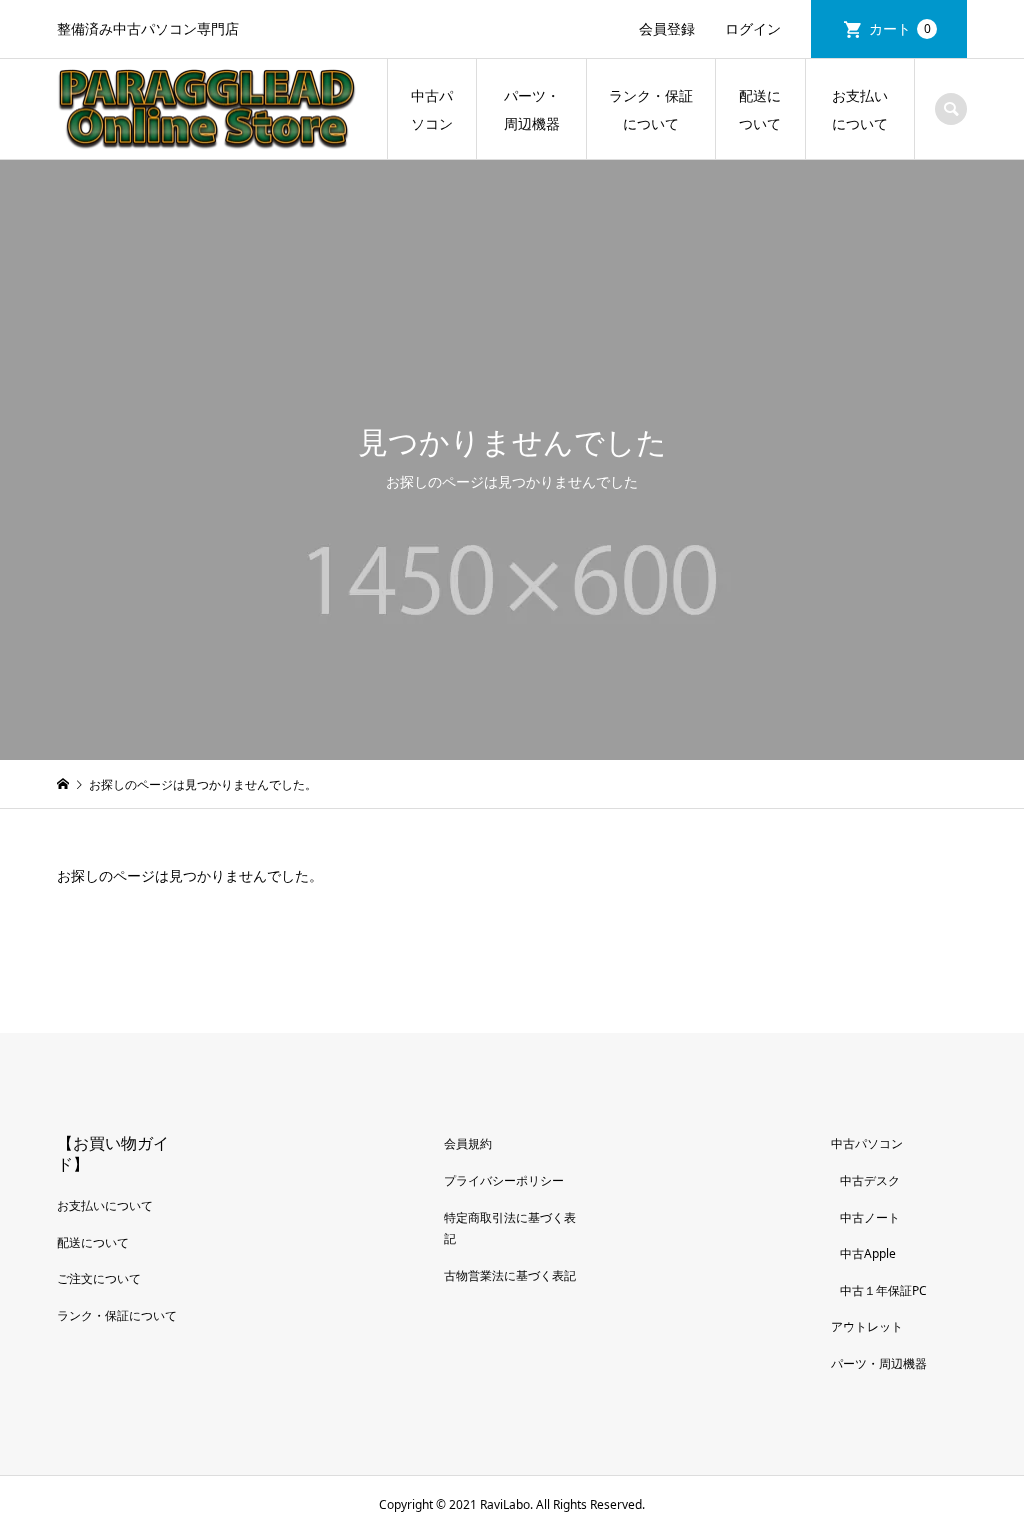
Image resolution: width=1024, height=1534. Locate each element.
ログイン (753, 28)
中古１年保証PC (883, 1290)
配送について (760, 109)
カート (900, 28)
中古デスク (870, 1180)
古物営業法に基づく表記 (510, 1275)
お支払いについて (860, 109)
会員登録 (667, 28)
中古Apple (868, 1253)
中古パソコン (432, 109)
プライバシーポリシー (504, 1180)
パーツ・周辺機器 (532, 109)
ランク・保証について (651, 109)
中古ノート (870, 1217)
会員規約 (468, 1143)
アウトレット (867, 1326)
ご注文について (99, 1278)
